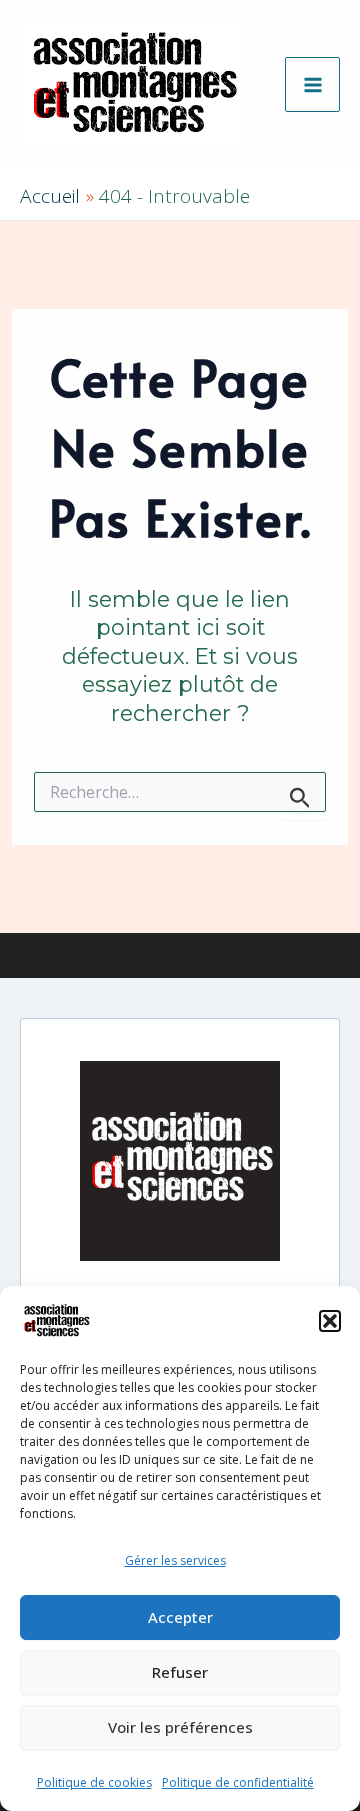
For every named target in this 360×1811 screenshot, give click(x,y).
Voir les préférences (180, 1727)
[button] (330, 1321)
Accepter (180, 1617)
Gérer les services (175, 1560)
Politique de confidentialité (238, 1782)
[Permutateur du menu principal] (312, 84)
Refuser (180, 1672)
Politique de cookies (94, 1782)
